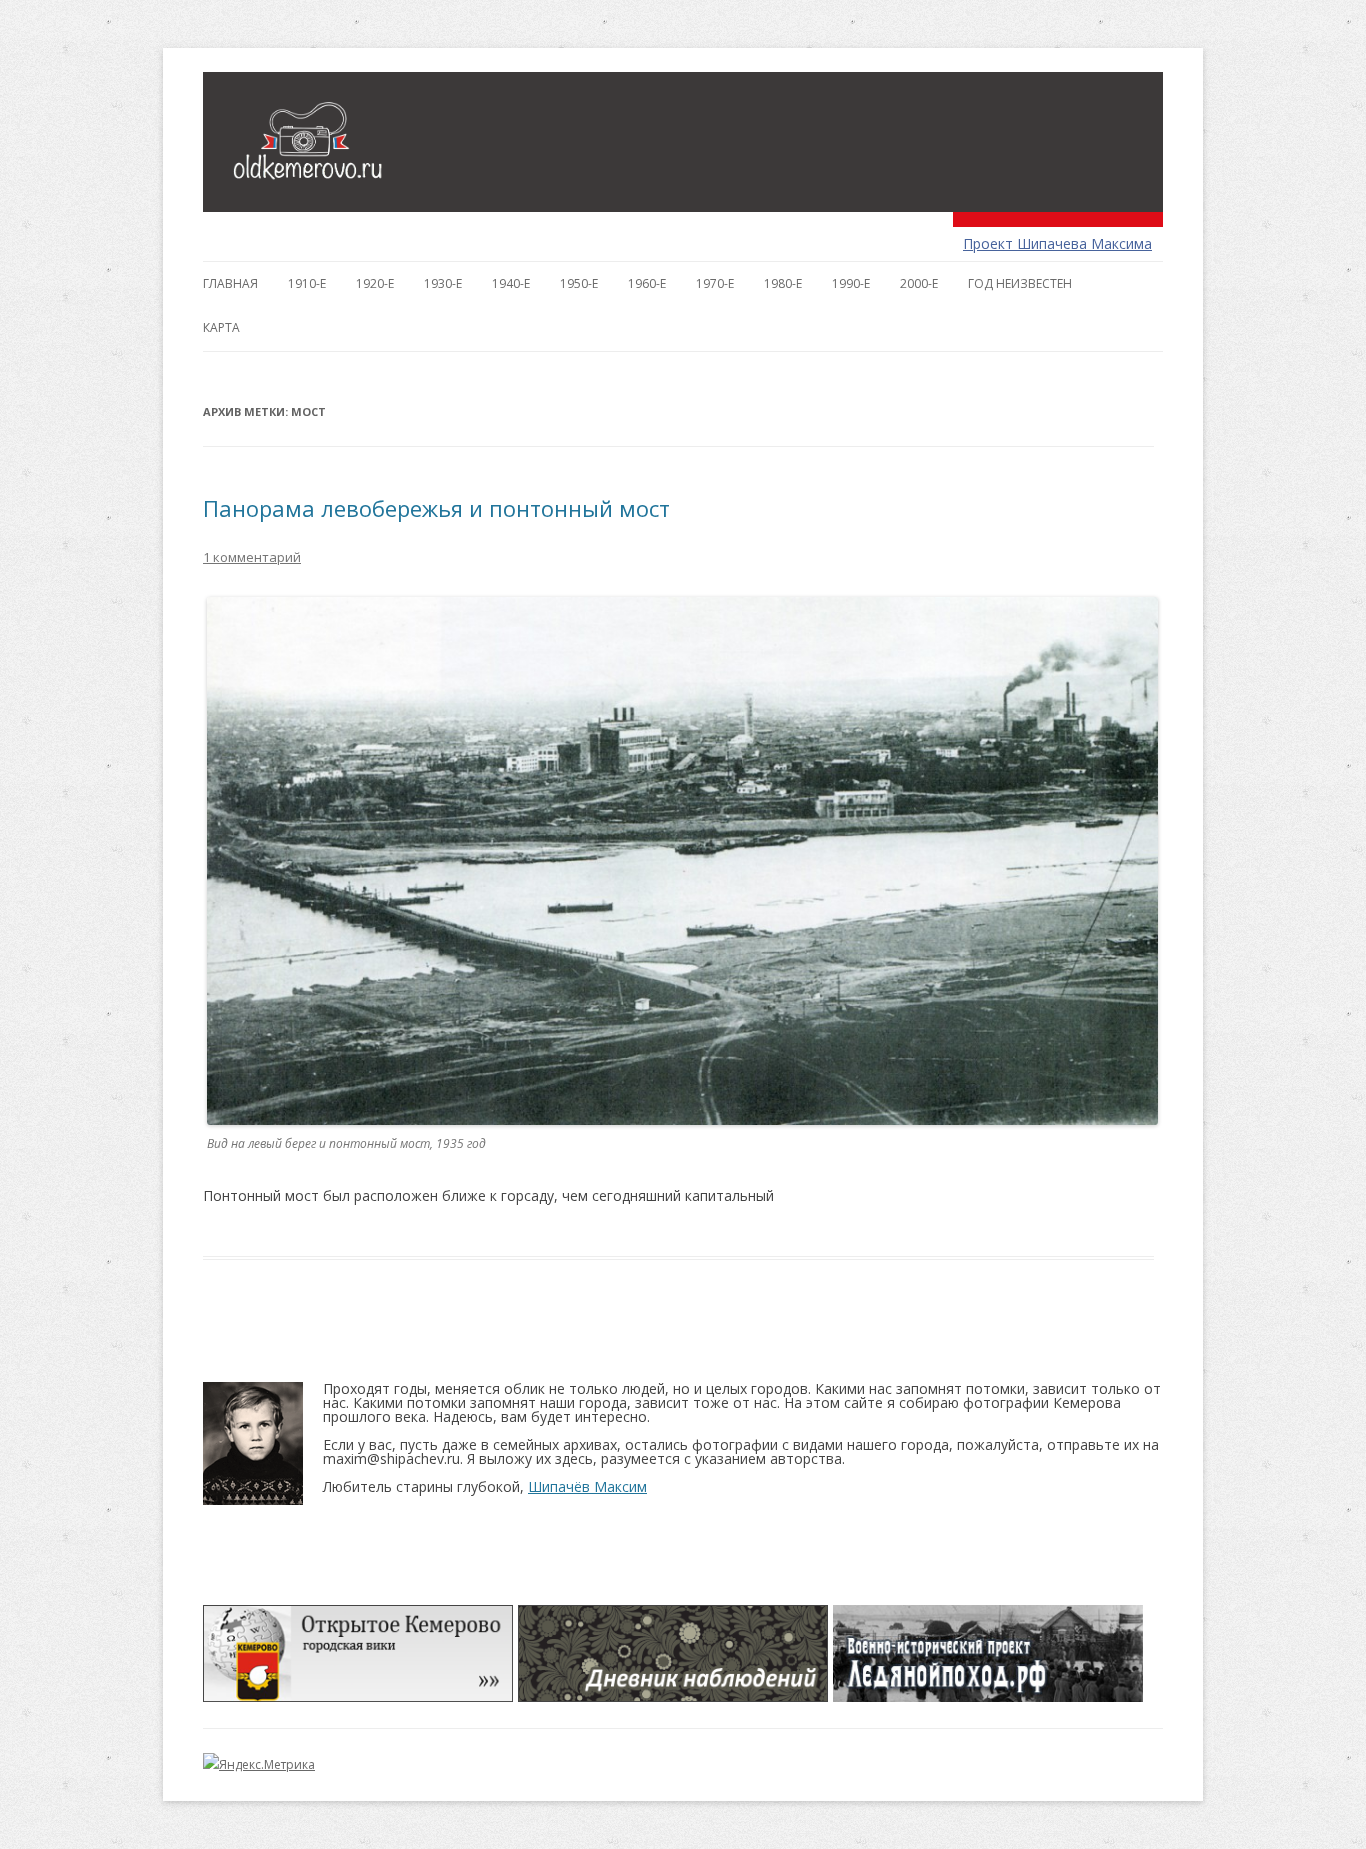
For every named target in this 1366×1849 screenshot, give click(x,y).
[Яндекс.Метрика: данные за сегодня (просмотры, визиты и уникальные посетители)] (259, 1765)
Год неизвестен (1020, 283)
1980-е (783, 283)
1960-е (647, 283)
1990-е (851, 283)
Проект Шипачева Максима (1057, 243)
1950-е (579, 283)
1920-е (375, 283)
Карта (221, 327)
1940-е (511, 283)
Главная (230, 283)
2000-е (919, 283)
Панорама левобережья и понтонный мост (436, 508)
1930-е (443, 283)
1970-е (715, 283)
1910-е (307, 283)
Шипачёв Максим (587, 1486)
